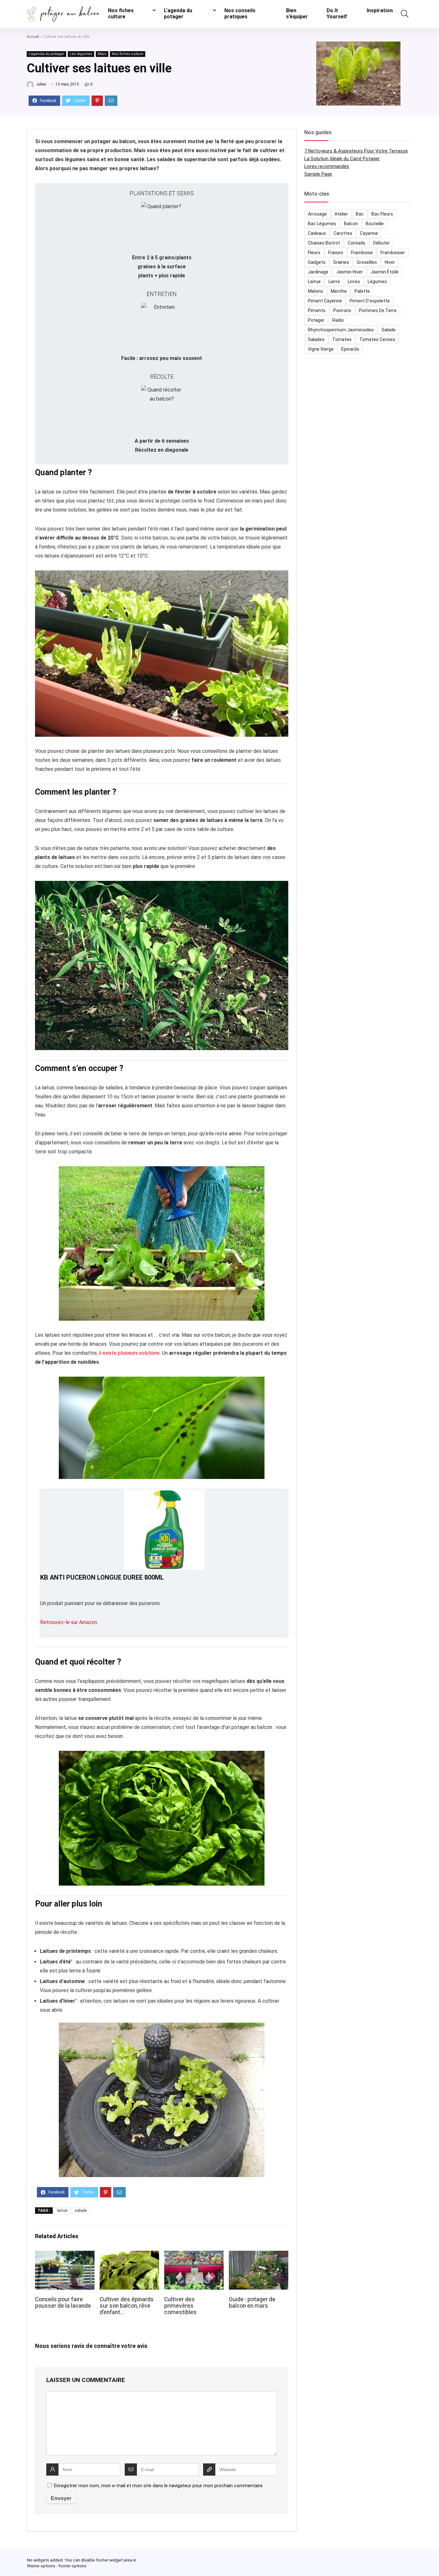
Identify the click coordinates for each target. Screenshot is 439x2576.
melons (315, 291)
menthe (339, 291)
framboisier (393, 253)
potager (316, 320)
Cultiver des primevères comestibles (180, 2306)
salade (81, 2211)
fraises (336, 253)
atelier (341, 214)
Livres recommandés (327, 166)
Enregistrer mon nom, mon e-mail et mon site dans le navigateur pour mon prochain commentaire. (159, 2486)
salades (316, 339)
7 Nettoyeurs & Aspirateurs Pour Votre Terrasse (356, 151)
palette (362, 291)
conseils (357, 243)
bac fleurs (382, 214)
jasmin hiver (349, 272)
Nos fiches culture (121, 14)
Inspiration (380, 10)
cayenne (369, 233)
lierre (334, 282)
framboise (362, 253)
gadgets (317, 262)
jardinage (318, 272)
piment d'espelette (370, 301)
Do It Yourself (337, 14)
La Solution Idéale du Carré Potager (342, 159)
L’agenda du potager (178, 14)
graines (341, 262)
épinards (350, 349)
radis (338, 320)
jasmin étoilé (385, 272)
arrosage (317, 214)
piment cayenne (325, 301)
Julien (41, 84)
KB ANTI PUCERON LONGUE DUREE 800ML (102, 1577)
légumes (377, 282)
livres (354, 282)
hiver (390, 262)
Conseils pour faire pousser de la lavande (63, 2303)
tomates (342, 339)
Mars (102, 54)
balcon (351, 224)
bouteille (375, 224)
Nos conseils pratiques (240, 14)
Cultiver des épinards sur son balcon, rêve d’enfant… (127, 2306)
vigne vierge (321, 349)
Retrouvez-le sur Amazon (69, 1622)
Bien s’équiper (297, 14)
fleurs (314, 253)
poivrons (342, 310)
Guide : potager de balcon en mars (252, 2303)
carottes (343, 233)
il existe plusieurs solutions (129, 1353)
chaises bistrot (324, 243)
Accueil (33, 37)
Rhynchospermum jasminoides (341, 330)
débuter (381, 243)
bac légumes (322, 224)
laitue (62, 2211)
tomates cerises (377, 339)
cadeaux (317, 233)
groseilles (367, 262)
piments (317, 310)
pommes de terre (378, 310)
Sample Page (318, 174)
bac (360, 214)
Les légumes (81, 54)
